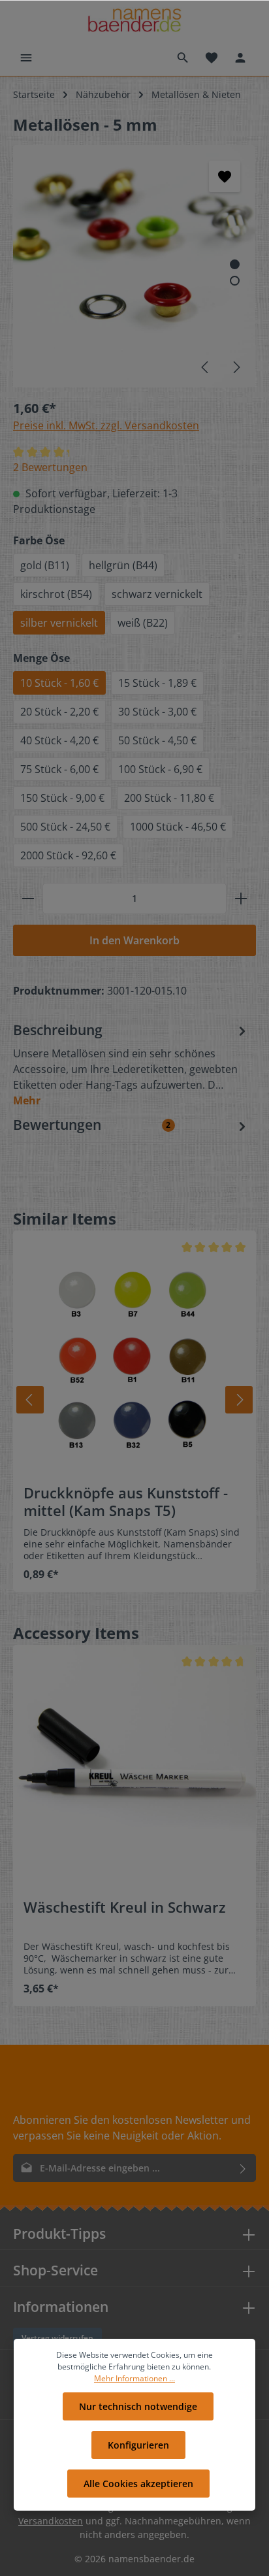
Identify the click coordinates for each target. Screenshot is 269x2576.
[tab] (131, 1064)
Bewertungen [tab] (92, 1125)
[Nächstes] (236, 367)
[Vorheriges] (206, 367)
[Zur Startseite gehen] (134, 20)
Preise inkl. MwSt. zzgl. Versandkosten (106, 425)
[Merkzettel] (212, 58)
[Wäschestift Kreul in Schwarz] (134, 1766)
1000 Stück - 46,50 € (178, 827)
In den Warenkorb (134, 940)
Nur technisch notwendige (138, 2406)
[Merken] (225, 176)
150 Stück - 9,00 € (62, 798)
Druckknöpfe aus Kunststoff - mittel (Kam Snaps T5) (126, 1502)
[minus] (28, 899)
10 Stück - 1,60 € (59, 683)
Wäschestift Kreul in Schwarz (125, 1907)
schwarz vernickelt (157, 594)
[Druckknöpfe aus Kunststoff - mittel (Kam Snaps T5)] (134, 1352)
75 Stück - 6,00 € (59, 769)
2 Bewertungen (50, 467)
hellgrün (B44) (123, 565)
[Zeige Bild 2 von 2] (235, 281)
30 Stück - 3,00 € (157, 712)
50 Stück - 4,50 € (157, 740)
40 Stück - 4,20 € (59, 740)
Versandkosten (51, 2521)
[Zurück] (30, 1400)
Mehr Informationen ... (134, 2378)
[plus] (241, 899)
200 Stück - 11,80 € (169, 798)
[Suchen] (183, 58)
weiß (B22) (143, 623)
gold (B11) (45, 565)
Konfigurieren (138, 2445)
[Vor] (239, 1400)
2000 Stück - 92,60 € (68, 855)
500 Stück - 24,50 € (65, 827)
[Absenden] (243, 2168)
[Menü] (26, 58)
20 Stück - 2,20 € (59, 712)
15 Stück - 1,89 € (157, 683)
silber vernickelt (59, 623)
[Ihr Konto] (240, 58)
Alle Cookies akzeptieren (138, 2484)
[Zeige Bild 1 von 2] (235, 264)
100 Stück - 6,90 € (160, 769)
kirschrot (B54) (56, 594)
